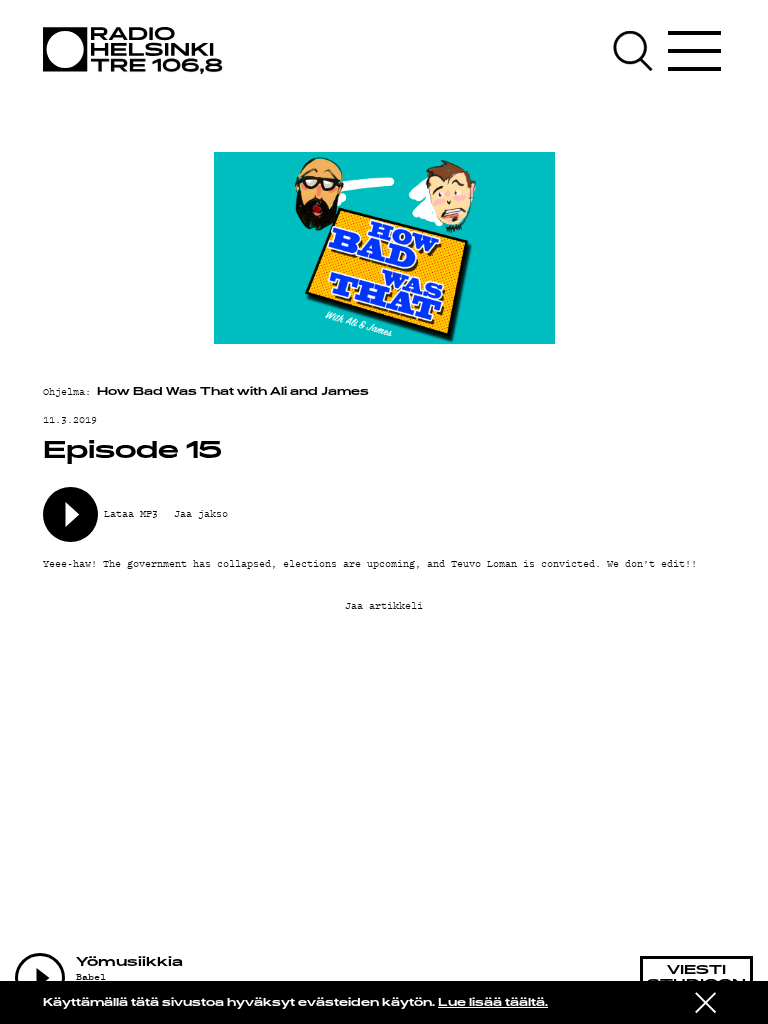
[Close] (705, 1001)
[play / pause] (70, 514)
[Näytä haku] (638, 51)
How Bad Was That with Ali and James (233, 392)
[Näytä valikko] (694, 51)
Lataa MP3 (131, 513)
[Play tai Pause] (40, 978)
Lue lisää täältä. (493, 1003)
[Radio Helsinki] (138, 50)
